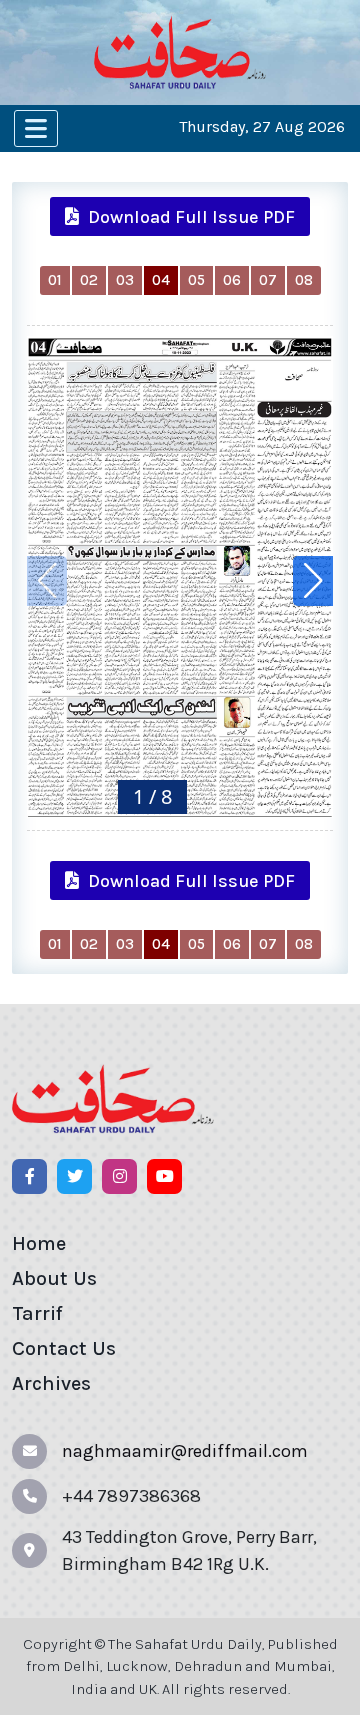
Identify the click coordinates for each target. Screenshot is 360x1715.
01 (55, 280)
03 (125, 280)
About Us (54, 1278)
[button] (313, 581)
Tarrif (37, 1313)
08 (304, 280)
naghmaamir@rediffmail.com (185, 1451)
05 (196, 280)
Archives (51, 1383)
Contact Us (64, 1348)
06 (232, 280)
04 (161, 280)
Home (39, 1243)
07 (268, 280)
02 (89, 280)
